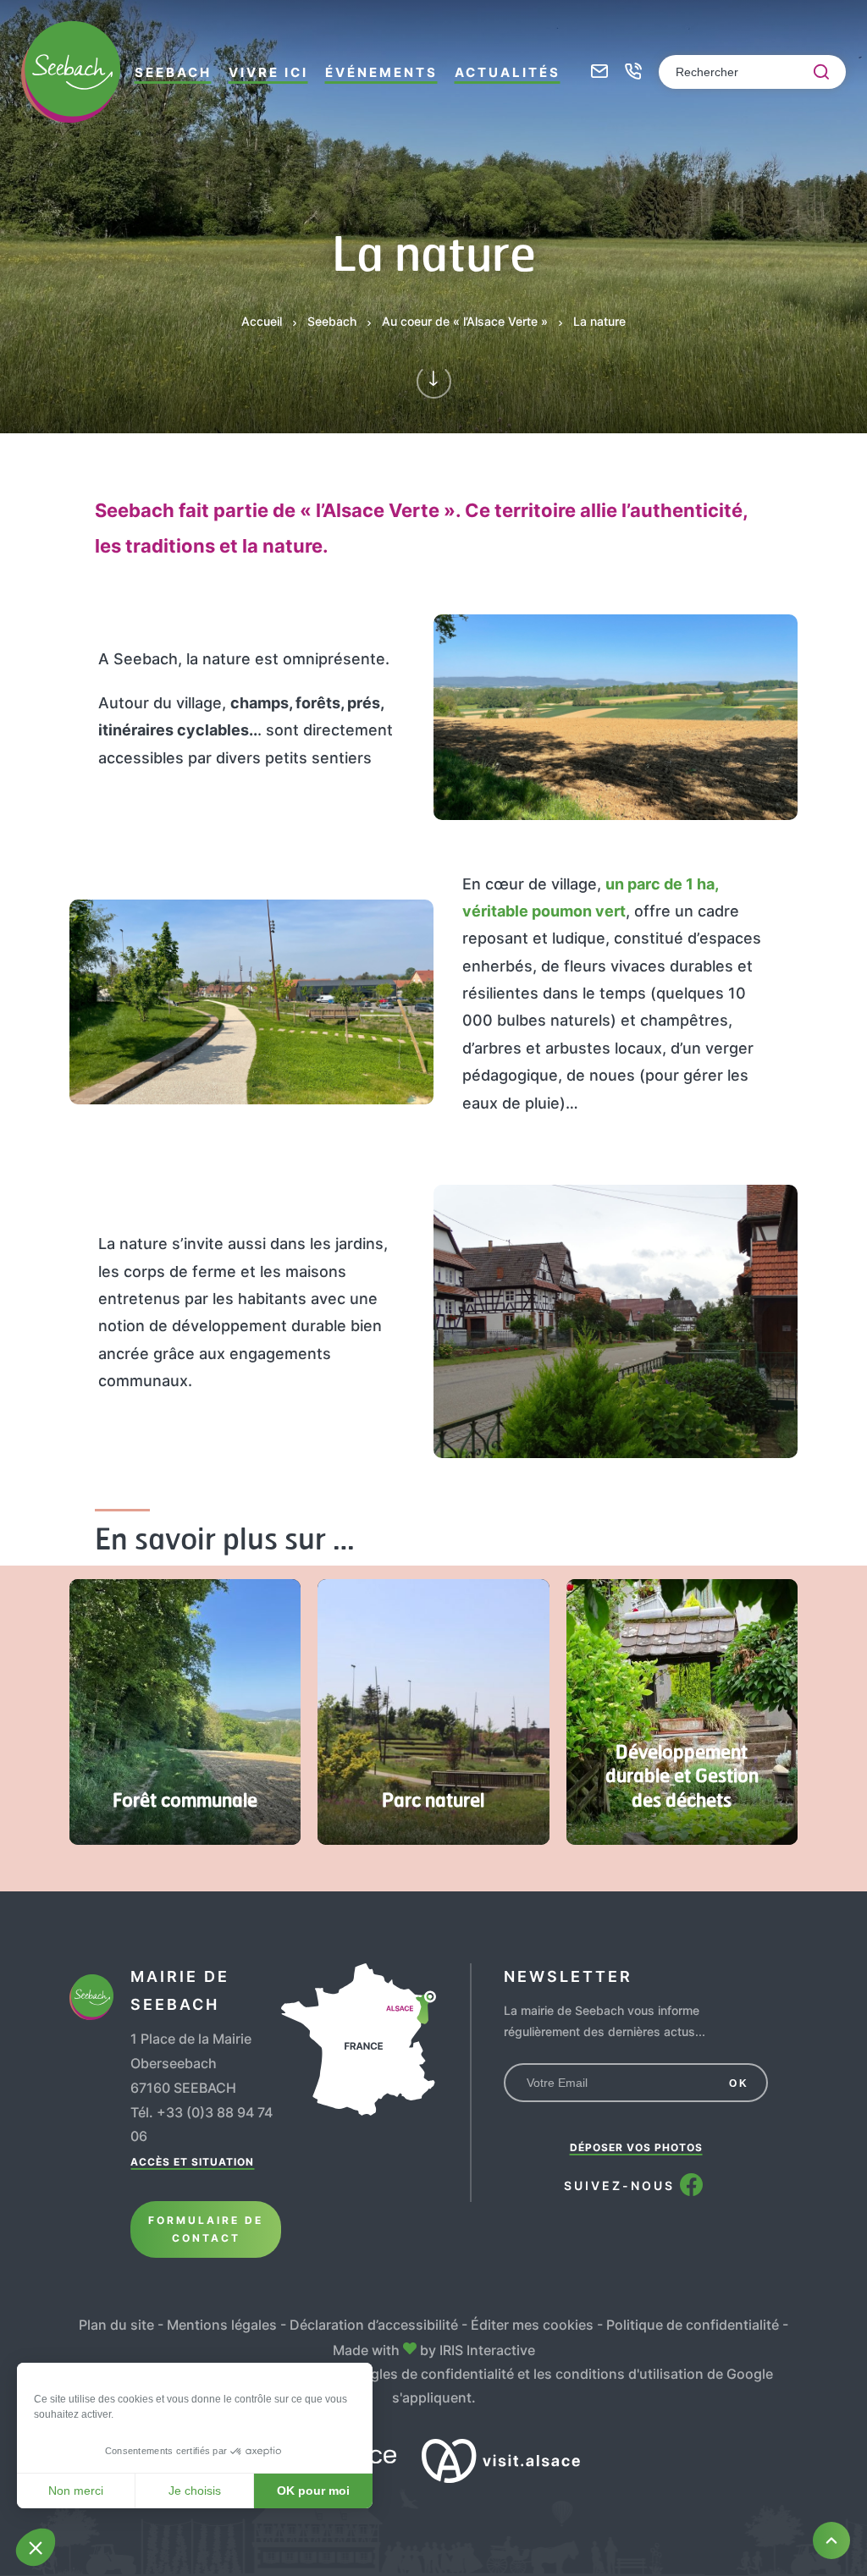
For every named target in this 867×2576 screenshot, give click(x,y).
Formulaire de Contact (206, 2229)
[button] (36, 2547)
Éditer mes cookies (532, 2325)
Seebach (173, 72)
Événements (381, 72)
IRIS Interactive (487, 2350)
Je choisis (195, 2491)
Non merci (76, 2491)
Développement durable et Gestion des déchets (682, 1775)
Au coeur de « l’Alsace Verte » (465, 321)
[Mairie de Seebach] (71, 72)
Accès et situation (192, 2162)
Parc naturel (433, 1799)
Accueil (262, 321)
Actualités (508, 72)
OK (739, 2083)
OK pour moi (313, 2491)
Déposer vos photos (636, 2147)
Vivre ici (268, 72)
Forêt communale (185, 1799)
